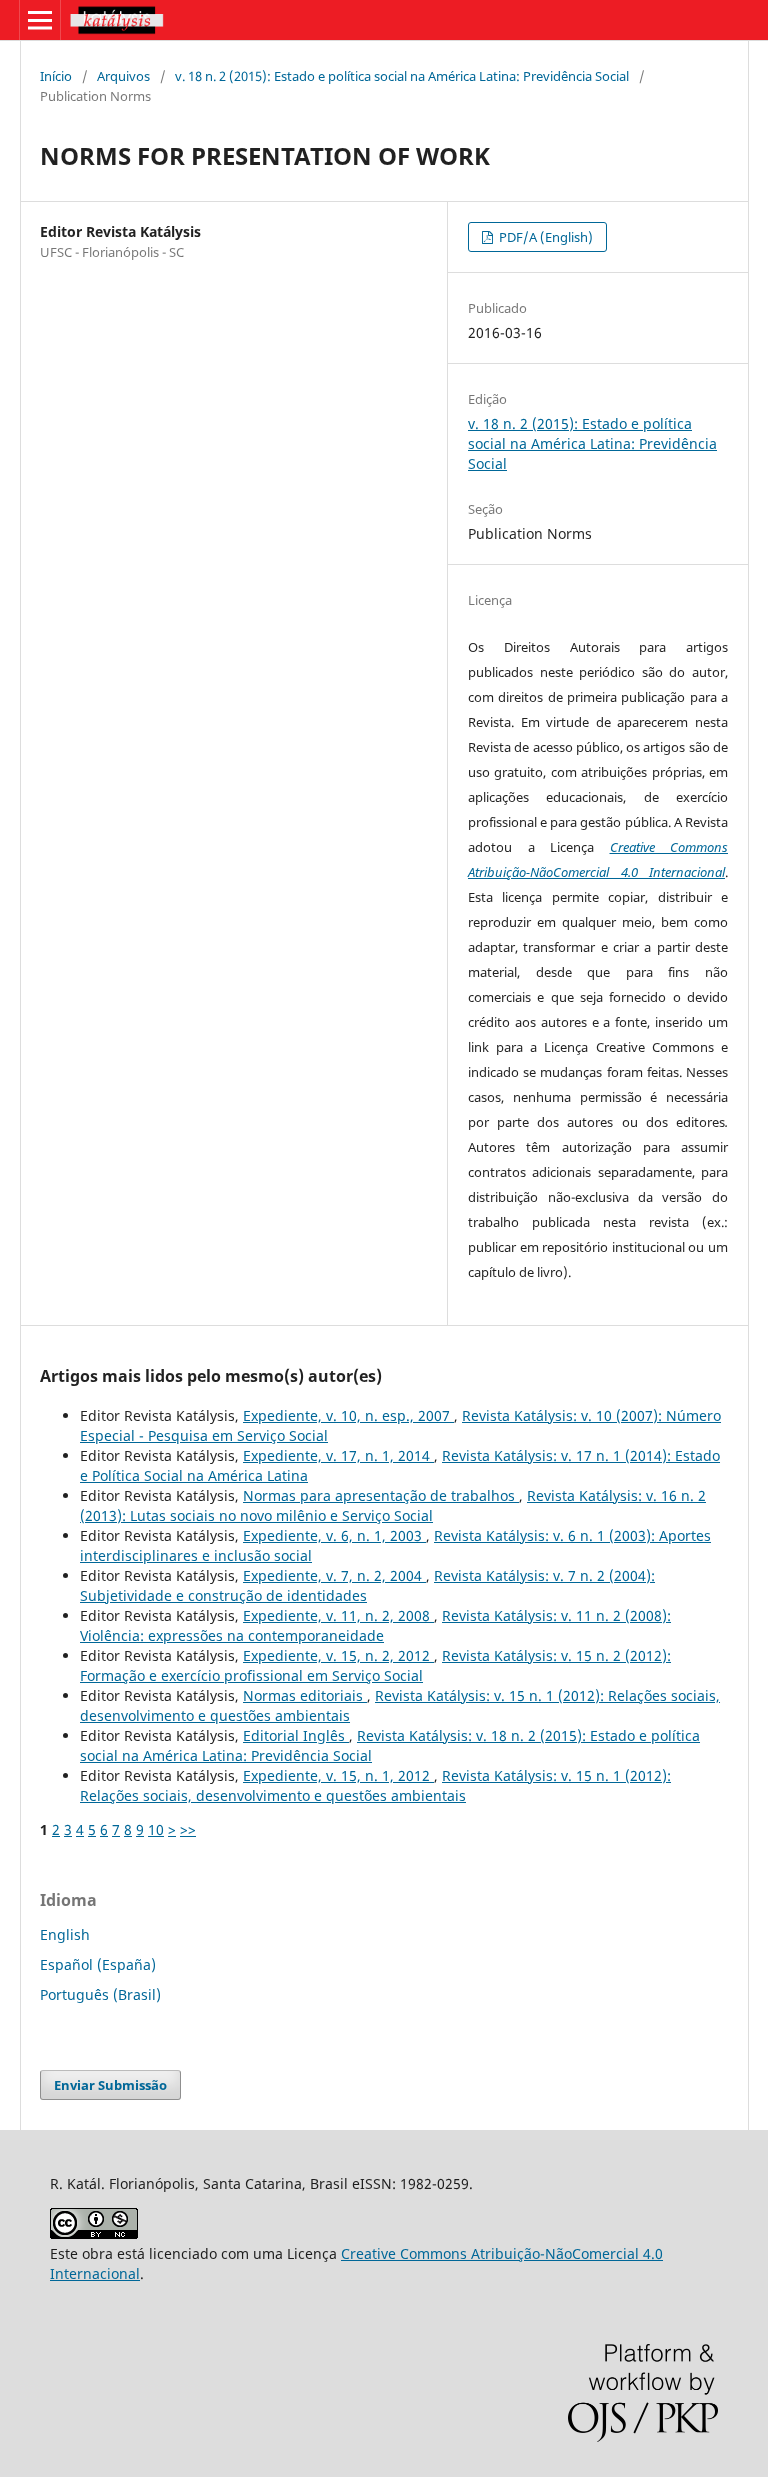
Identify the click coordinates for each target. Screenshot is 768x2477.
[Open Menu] (40, 20)
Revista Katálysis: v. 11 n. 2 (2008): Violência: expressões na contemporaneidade (375, 1625)
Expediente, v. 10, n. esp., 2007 (348, 1415)
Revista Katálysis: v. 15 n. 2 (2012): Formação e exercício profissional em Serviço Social (375, 1665)
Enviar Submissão (110, 2085)
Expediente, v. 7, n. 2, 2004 (334, 1575)
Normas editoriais (305, 1695)
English (65, 1934)
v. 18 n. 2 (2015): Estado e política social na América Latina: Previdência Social (402, 76)
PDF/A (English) (544, 237)
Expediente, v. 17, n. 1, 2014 (338, 1455)
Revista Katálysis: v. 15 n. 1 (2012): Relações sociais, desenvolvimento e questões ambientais (375, 1785)
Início (56, 76)
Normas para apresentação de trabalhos (381, 1495)
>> (188, 1829)
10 (156, 1829)
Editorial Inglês (296, 1735)
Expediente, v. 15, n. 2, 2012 (338, 1655)
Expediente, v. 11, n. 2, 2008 (338, 1615)
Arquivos (123, 76)
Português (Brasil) (100, 1994)
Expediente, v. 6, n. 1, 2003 (334, 1535)
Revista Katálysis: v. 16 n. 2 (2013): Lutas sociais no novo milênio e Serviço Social (393, 1505)
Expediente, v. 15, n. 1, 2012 (338, 1775)
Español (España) (98, 1964)
